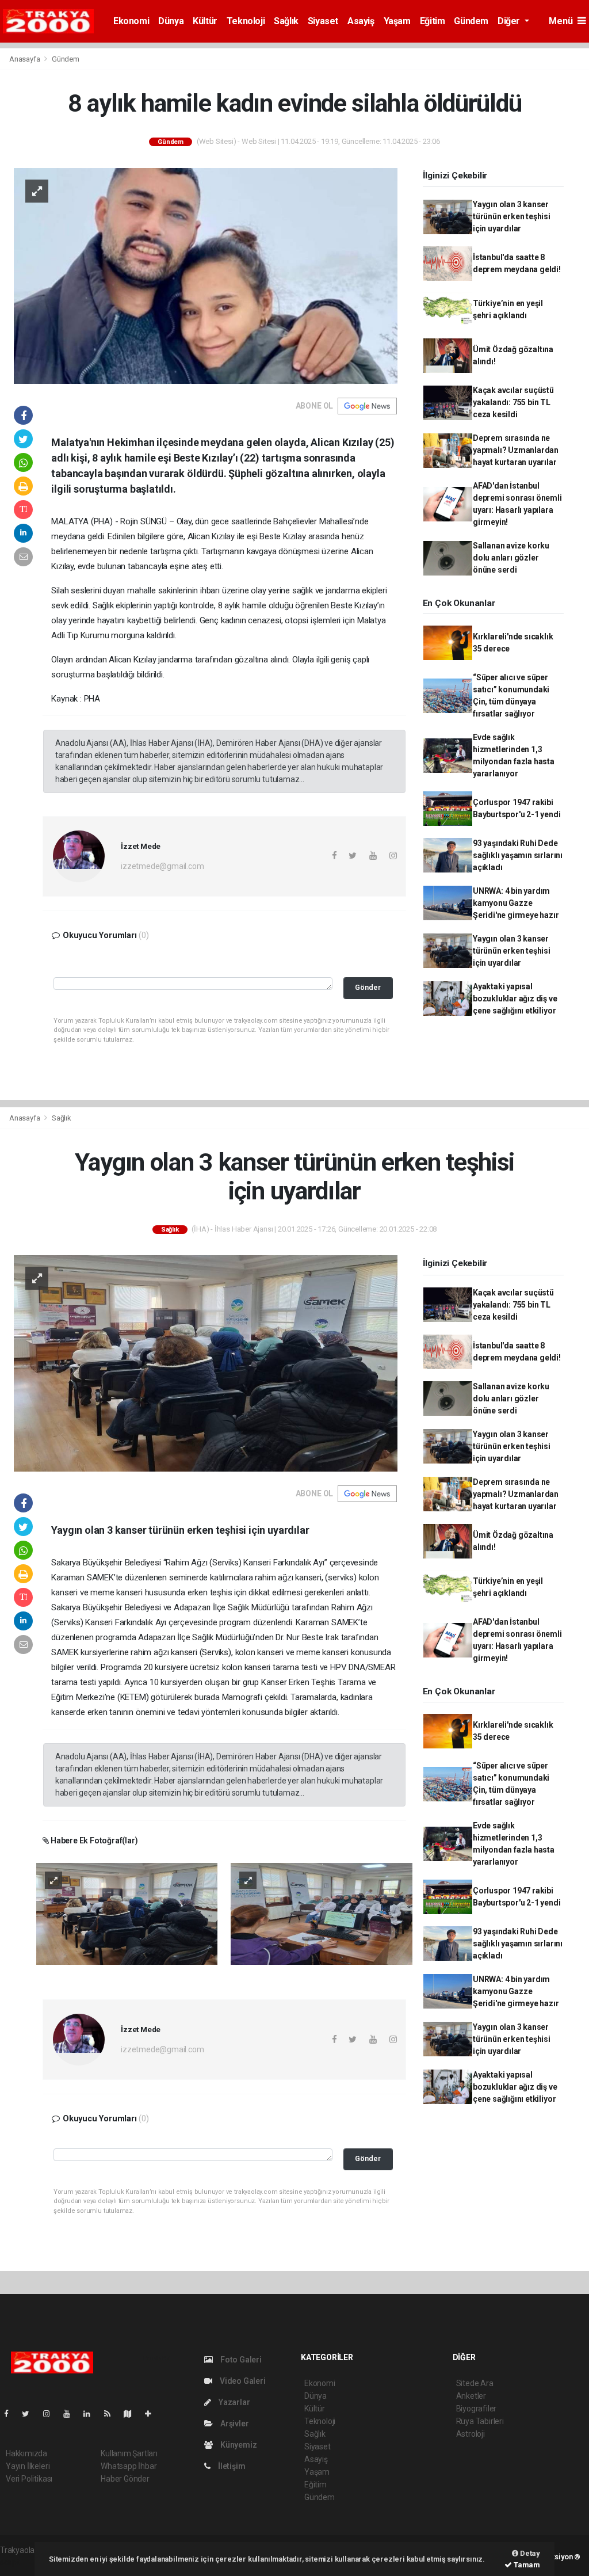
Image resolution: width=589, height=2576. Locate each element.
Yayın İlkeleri (28, 2466)
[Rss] (112, 2414)
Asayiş (361, 21)
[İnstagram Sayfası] (51, 2414)
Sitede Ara (475, 2383)
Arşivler (234, 2423)
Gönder (368, 987)
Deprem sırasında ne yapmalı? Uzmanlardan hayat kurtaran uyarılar (516, 450)
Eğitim (433, 21)
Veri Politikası (29, 2479)
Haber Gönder (125, 2479)
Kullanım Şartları (129, 2453)
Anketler (471, 2396)
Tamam (526, 2565)
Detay (529, 2553)
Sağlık (286, 21)
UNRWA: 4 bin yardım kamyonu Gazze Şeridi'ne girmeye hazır (516, 903)
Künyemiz (238, 2445)
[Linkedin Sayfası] (91, 2414)
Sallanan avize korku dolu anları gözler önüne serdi (511, 558)
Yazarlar (233, 2402)
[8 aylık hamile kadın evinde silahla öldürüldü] (206, 275)
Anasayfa (25, 59)
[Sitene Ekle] (153, 2414)
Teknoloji (246, 21)
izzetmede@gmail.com (162, 866)
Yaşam (397, 21)
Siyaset (323, 21)
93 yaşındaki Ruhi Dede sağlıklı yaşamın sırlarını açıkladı (518, 855)
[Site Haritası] (132, 2414)
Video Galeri (242, 2381)
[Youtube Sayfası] (71, 2414)
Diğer (510, 21)
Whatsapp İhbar (129, 2466)
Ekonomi (131, 21)
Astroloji (471, 2434)
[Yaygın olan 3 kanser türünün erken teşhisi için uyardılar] (206, 1363)
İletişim (231, 2466)
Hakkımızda (26, 2453)
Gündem (471, 21)
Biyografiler (477, 2409)
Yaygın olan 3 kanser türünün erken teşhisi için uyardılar (512, 216)
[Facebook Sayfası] (11, 2414)
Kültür (205, 21)
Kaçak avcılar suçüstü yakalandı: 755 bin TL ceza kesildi (513, 402)
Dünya (171, 21)
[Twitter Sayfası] (30, 2414)
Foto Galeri (240, 2360)
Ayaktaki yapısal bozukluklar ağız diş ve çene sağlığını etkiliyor (515, 999)
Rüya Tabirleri (480, 2421)
